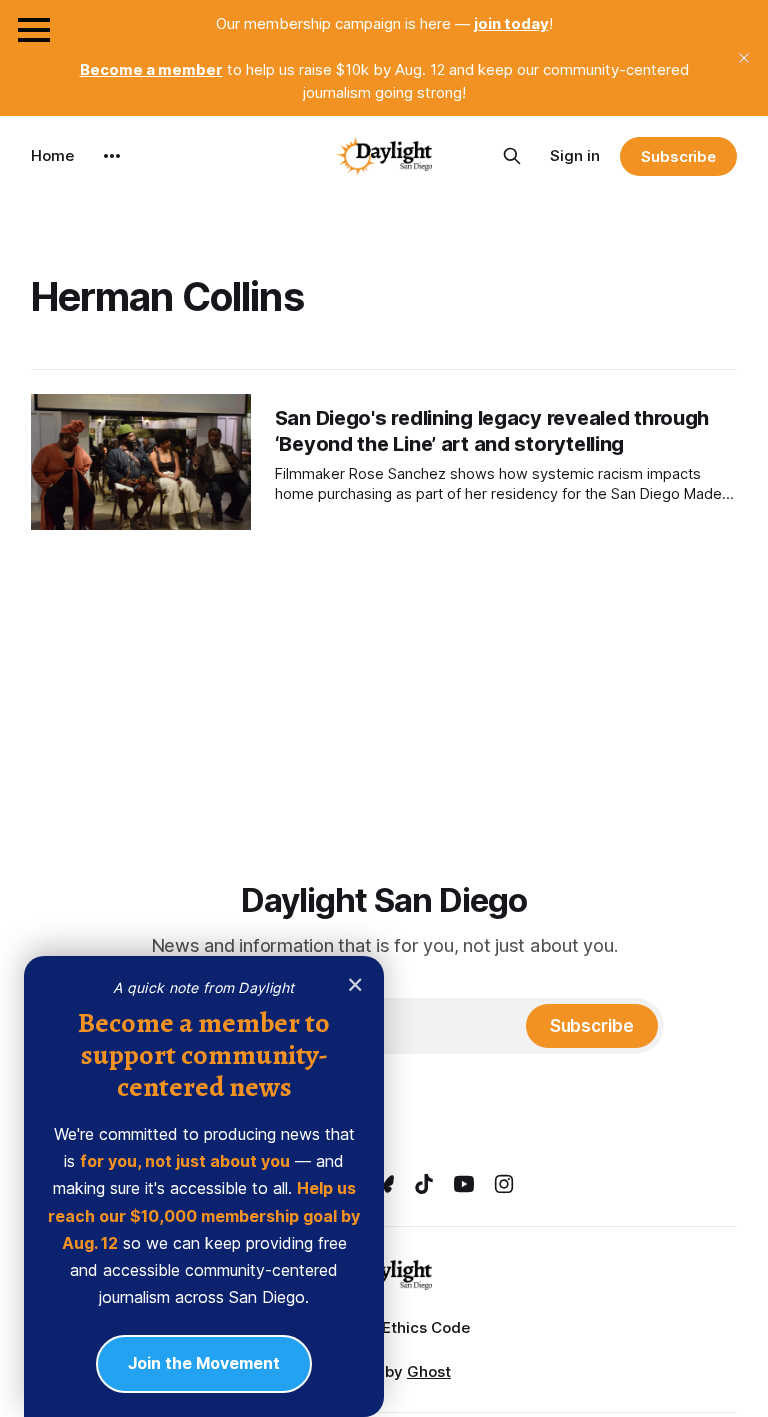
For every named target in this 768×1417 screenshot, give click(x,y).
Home (52, 155)
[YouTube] (464, 1184)
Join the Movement (204, 1363)
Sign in (575, 155)
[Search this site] (512, 156)
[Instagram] (504, 1184)
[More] (112, 156)
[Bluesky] (384, 1184)
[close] (744, 58)
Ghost (429, 1371)
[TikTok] (424, 1184)
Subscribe (678, 156)
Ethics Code (426, 1327)
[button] (34, 30)
